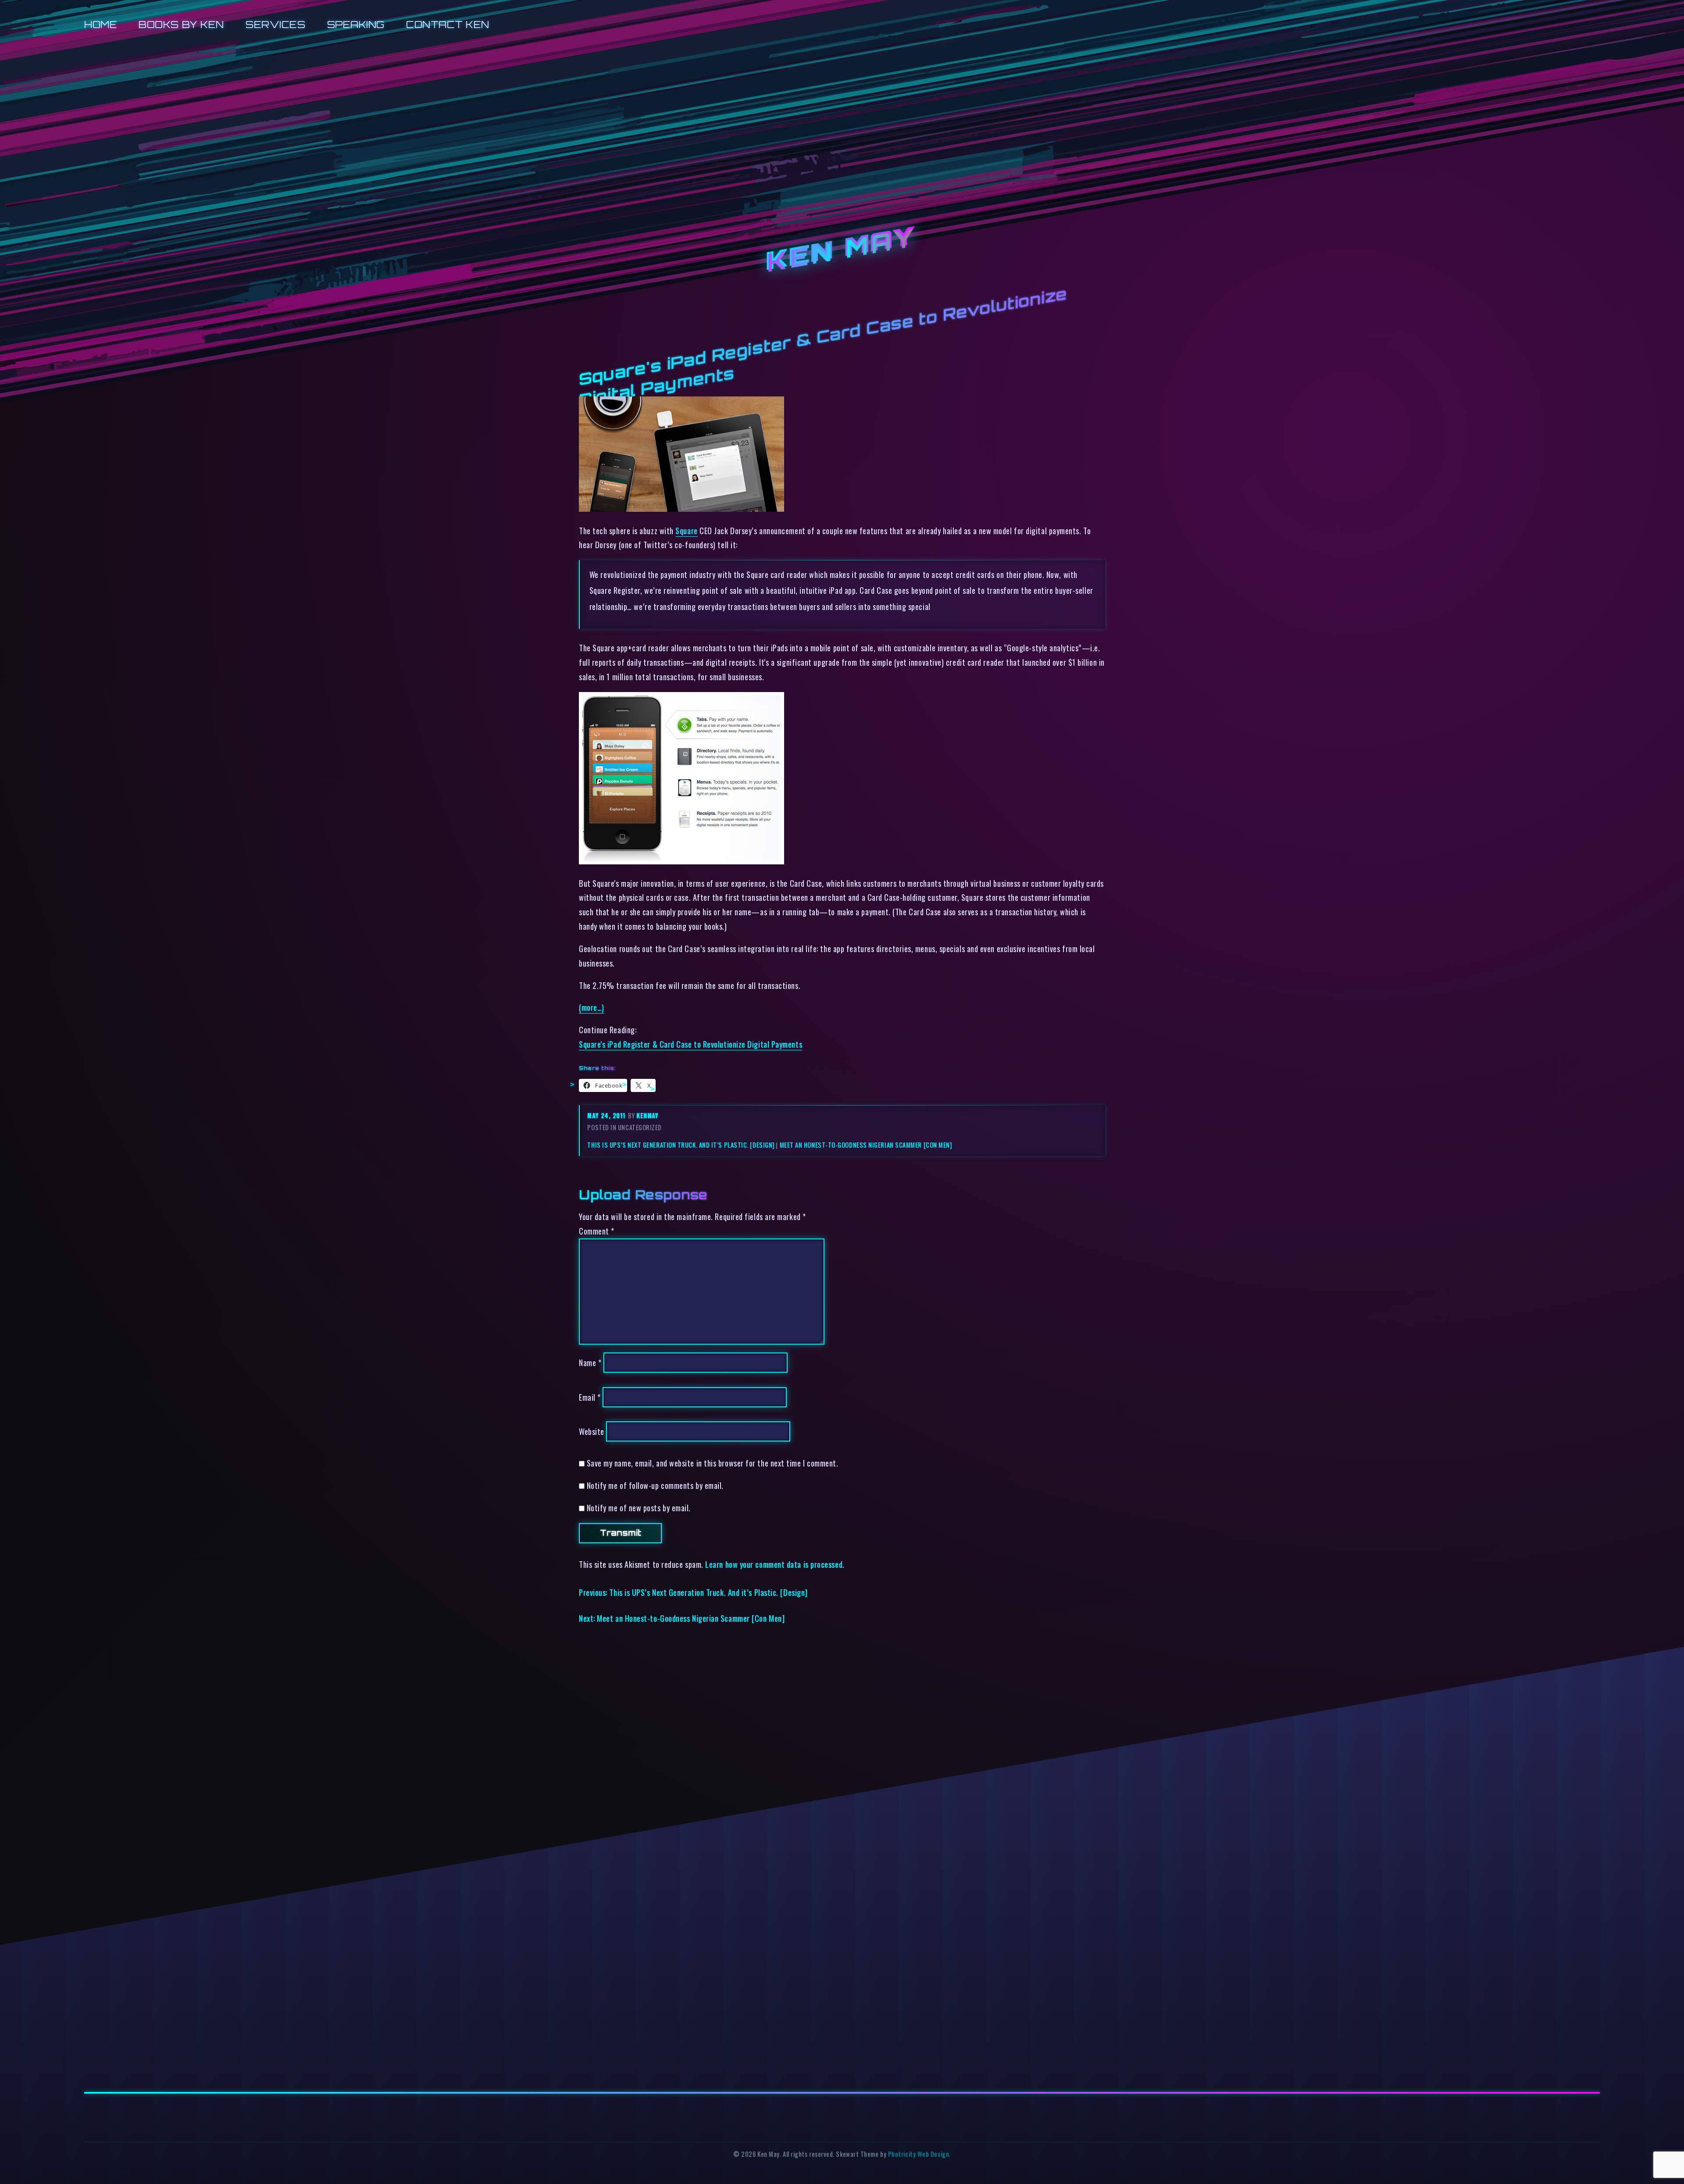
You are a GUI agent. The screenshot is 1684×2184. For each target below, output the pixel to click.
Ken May (842, 250)
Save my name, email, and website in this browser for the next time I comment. (713, 1463)
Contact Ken (448, 24)
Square (686, 530)
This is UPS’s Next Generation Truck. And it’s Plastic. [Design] (681, 1145)
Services (275, 24)
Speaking (356, 24)
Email (590, 1397)
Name (590, 1362)
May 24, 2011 (607, 1115)
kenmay (647, 1115)
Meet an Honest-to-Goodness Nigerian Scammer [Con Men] (866, 1145)
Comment (597, 1231)
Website (592, 1431)
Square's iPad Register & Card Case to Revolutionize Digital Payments (690, 1044)
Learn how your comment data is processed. (775, 1564)
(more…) (592, 1007)
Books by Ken (181, 24)
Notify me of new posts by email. (639, 1508)
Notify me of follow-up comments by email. (655, 1485)
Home (101, 24)
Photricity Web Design (919, 2154)
